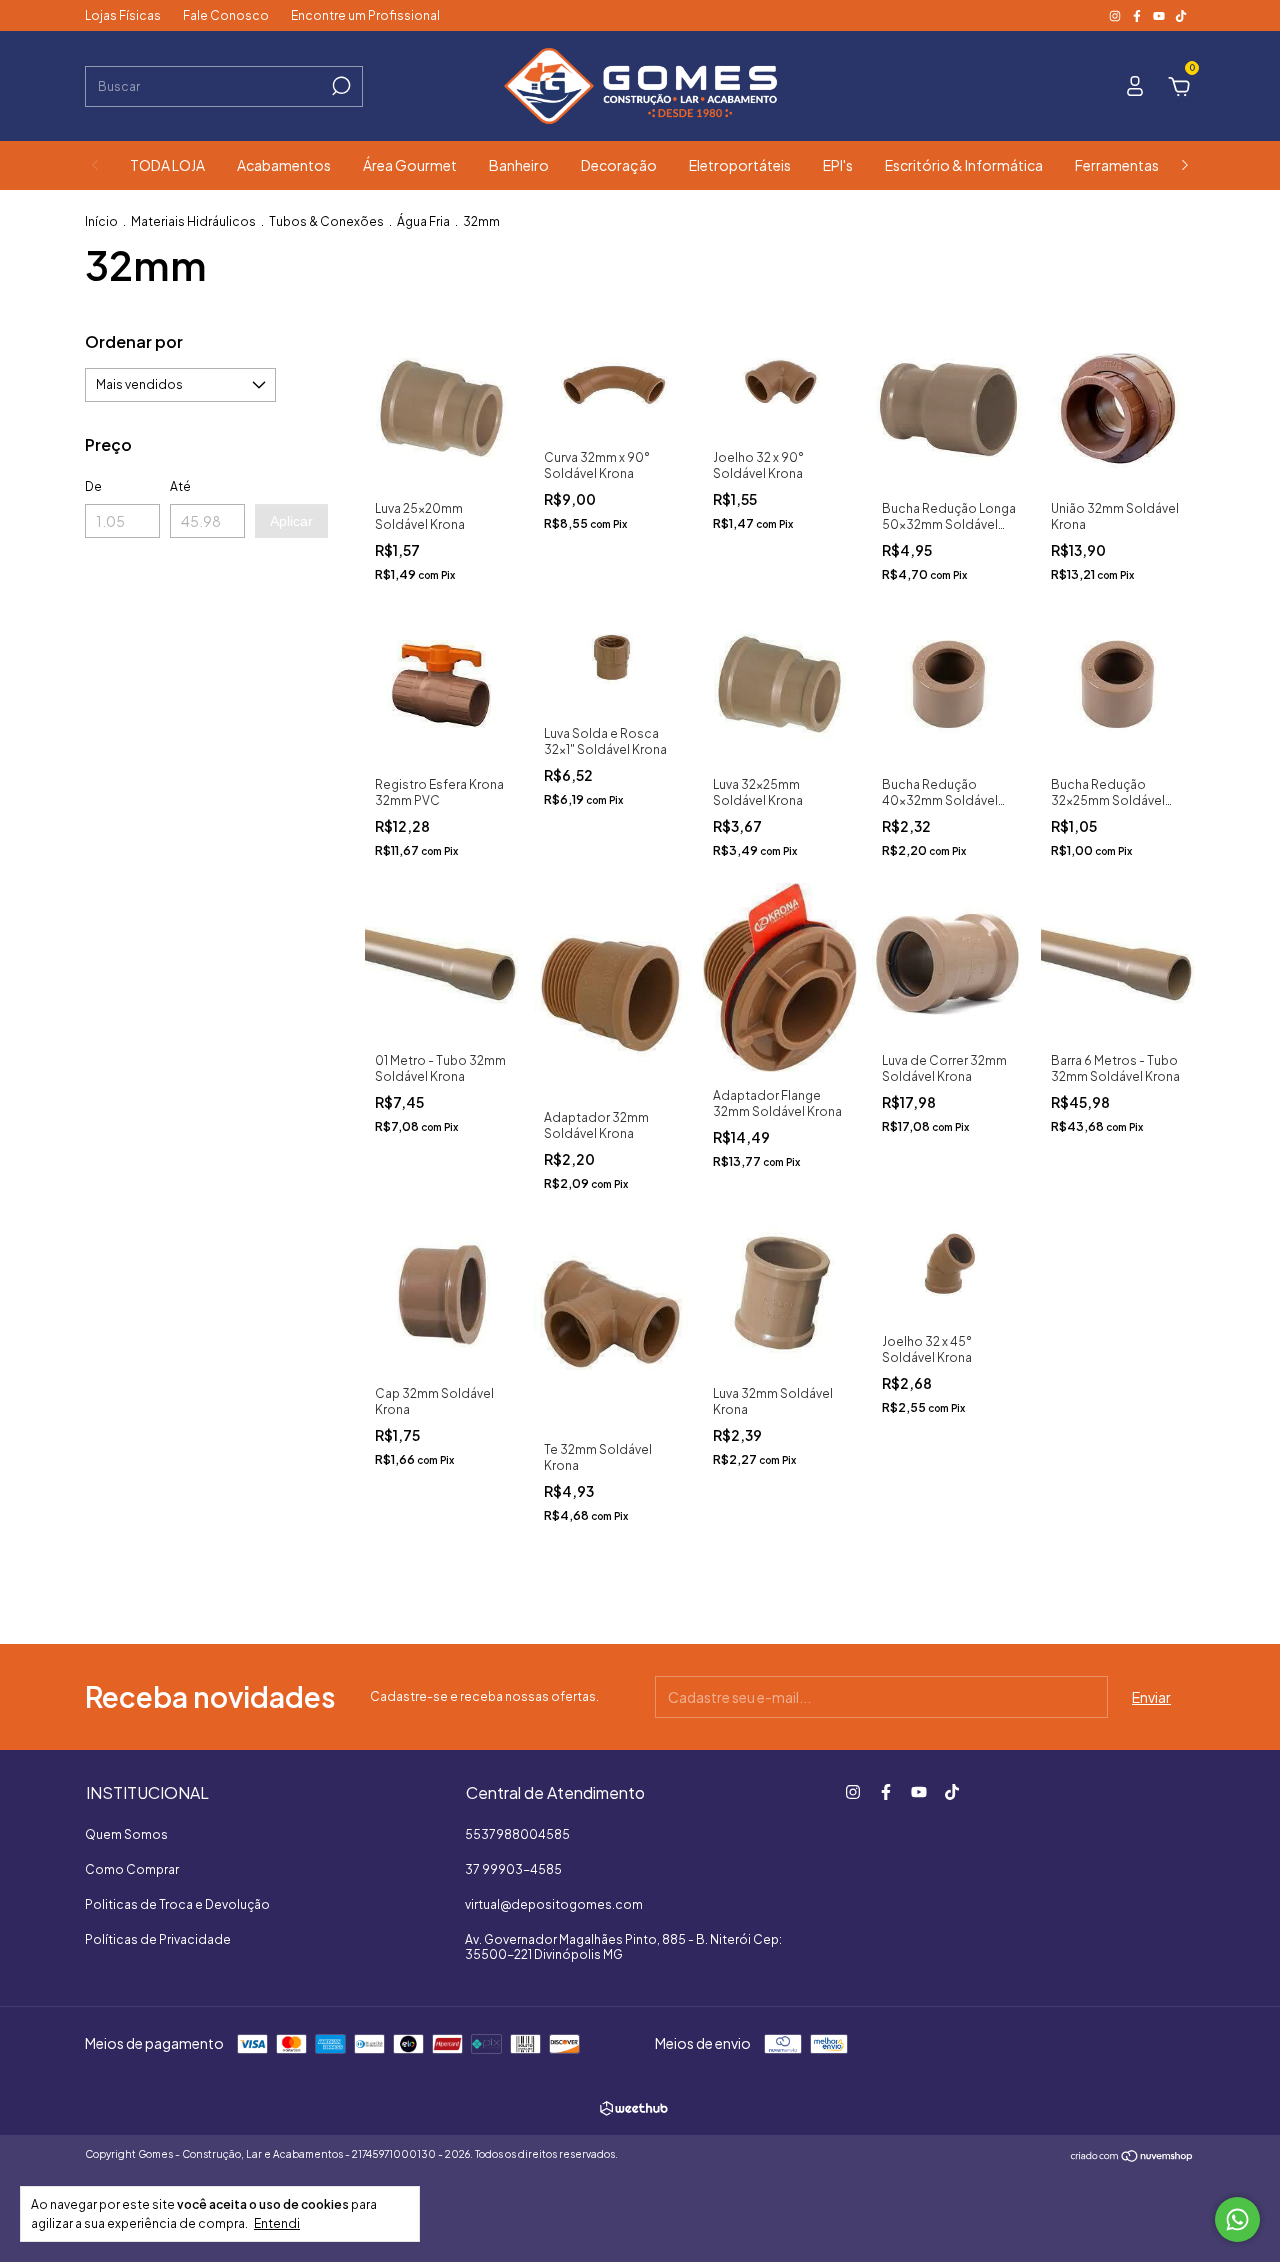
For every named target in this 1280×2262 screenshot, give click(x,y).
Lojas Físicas (123, 15)
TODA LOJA (167, 165)
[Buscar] (339, 86)
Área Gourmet (410, 165)
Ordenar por (134, 341)
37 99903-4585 (513, 1869)
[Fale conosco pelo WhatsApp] (1237, 2219)
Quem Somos (126, 1834)
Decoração (619, 165)
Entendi (277, 2223)
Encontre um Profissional (365, 15)
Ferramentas (1117, 165)
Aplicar (291, 521)
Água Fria (423, 221)
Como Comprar (132, 1869)
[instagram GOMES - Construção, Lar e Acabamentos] (1116, 15)
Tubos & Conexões (326, 221)
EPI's (838, 165)
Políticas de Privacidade (158, 1939)
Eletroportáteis (740, 165)
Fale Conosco (226, 15)
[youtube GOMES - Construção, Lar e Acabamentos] (1160, 15)
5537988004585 (517, 1834)
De (93, 486)
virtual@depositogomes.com (554, 1904)
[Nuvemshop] (1132, 2157)
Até (180, 486)
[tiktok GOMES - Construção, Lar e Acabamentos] (1181, 15)
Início (101, 221)
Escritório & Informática (964, 165)
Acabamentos (284, 165)
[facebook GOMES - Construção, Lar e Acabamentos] (1138, 15)
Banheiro (519, 165)
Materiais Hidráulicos (193, 221)
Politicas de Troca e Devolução (177, 1904)
